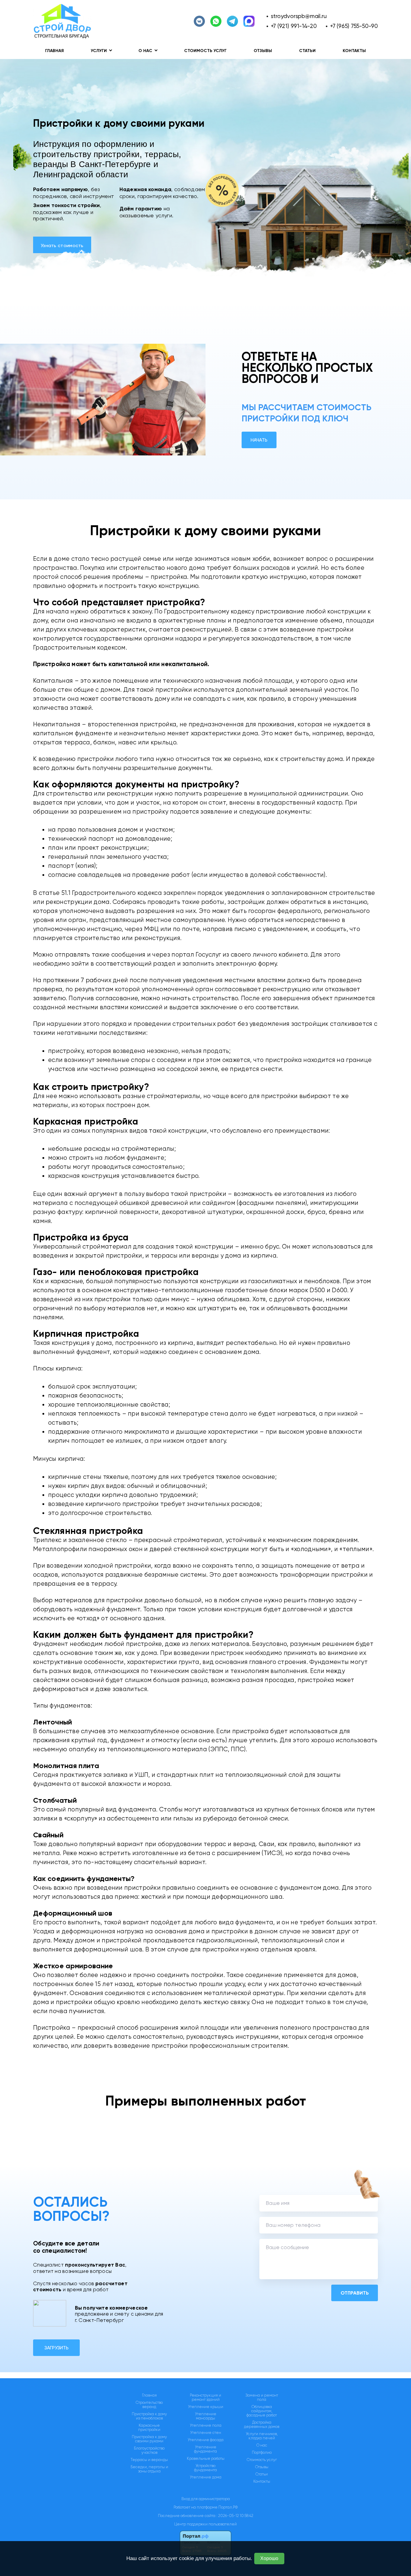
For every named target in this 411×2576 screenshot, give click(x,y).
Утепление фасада (206, 2440)
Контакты (354, 51)
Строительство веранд (149, 2405)
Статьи (307, 51)
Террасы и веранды (149, 2460)
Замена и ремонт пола (262, 2398)
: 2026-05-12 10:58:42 (235, 2516)
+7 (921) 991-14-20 (294, 26)
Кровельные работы (206, 2459)
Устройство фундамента (205, 2468)
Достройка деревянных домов (262, 2425)
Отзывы (263, 51)
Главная (54, 51)
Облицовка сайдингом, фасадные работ (262, 2411)
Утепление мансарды (206, 2416)
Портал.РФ (228, 2507)
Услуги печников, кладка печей (262, 2436)
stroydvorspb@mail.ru (299, 16)
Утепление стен (206, 2433)
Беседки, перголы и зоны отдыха (149, 2469)
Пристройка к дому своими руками (149, 2439)
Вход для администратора (206, 2499)
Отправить (355, 2293)
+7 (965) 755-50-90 (354, 26)
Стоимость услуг (205, 51)
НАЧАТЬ (259, 440)
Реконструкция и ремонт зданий (205, 2398)
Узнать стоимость (62, 245)
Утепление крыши (206, 2407)
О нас (262, 2445)
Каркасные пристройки (149, 2428)
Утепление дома (206, 2477)
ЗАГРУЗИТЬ (56, 2348)
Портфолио (262, 2453)
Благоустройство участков (149, 2450)
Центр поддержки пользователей (205, 2524)
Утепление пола (206, 2425)
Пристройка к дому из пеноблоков (149, 2416)
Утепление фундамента (205, 2449)
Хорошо (269, 2558)
